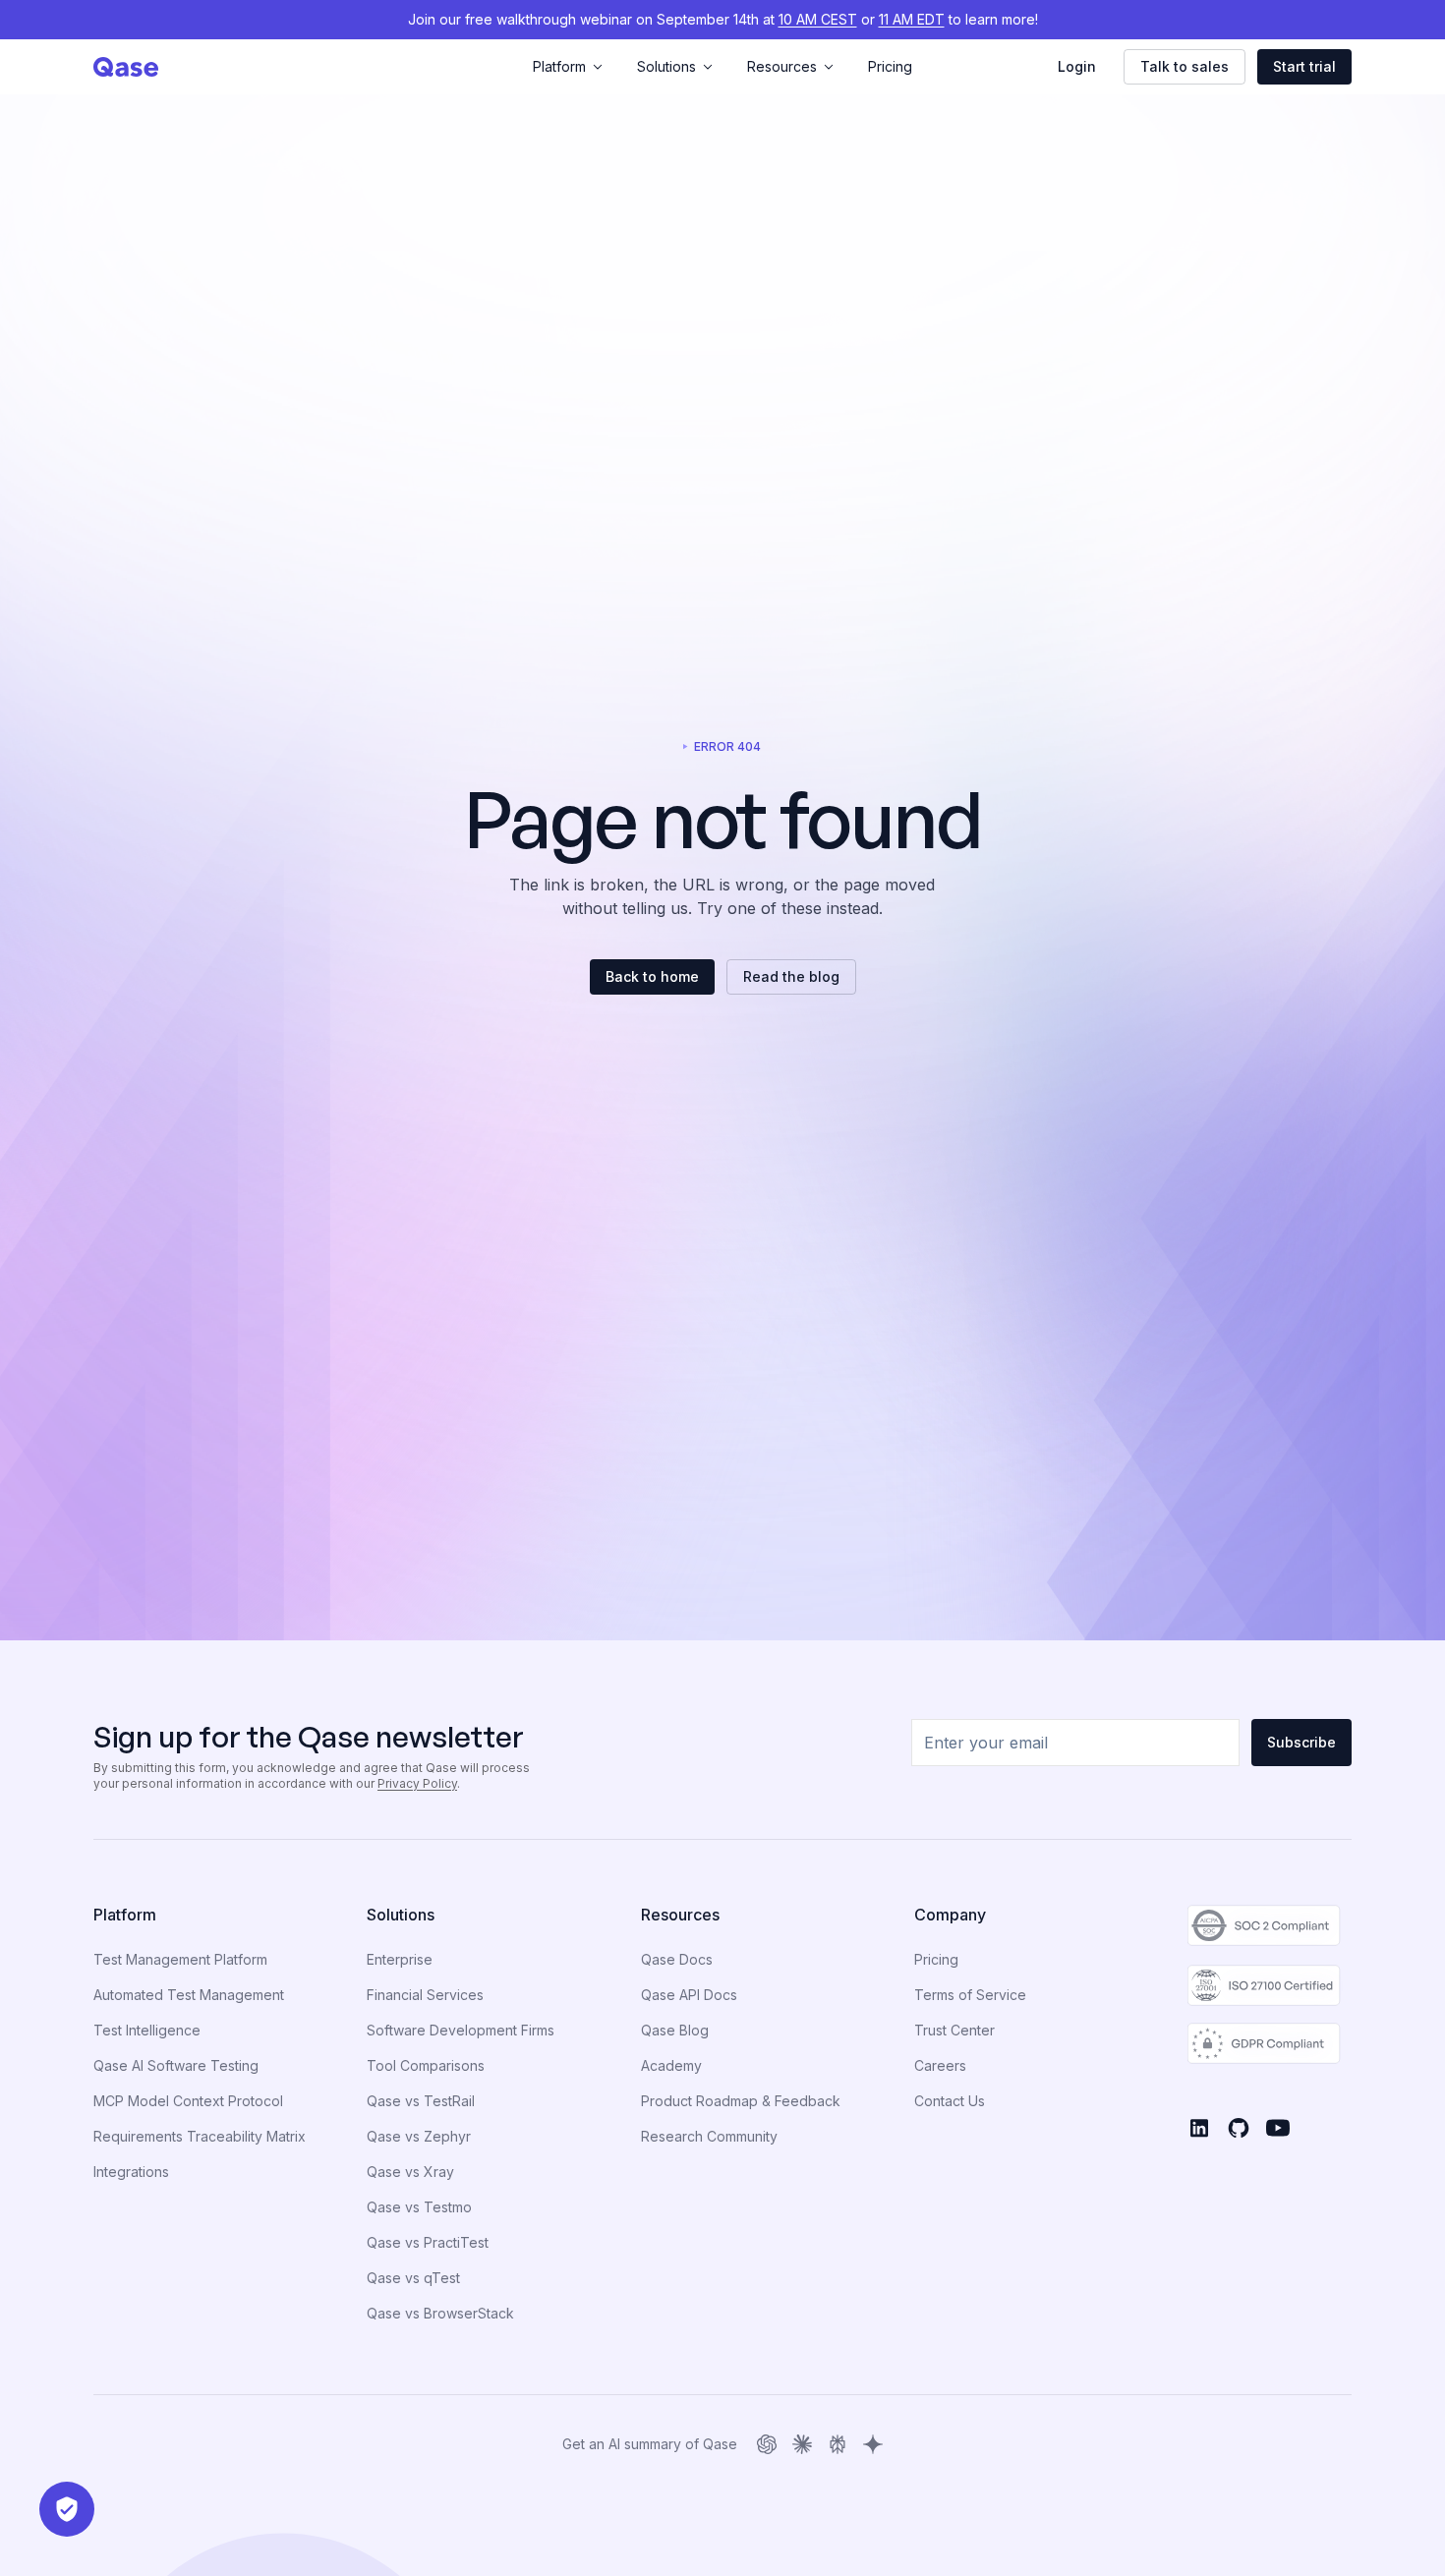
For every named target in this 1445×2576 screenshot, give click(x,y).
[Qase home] (303, 67)
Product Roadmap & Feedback (741, 2101)
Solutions (666, 66)
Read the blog (791, 976)
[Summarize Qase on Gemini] (873, 2444)
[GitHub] (1239, 2128)
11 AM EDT (912, 19)
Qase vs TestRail (421, 2101)
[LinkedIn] (1199, 2128)
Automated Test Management (189, 1995)
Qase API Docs (689, 1995)
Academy (671, 2065)
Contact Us (950, 2101)
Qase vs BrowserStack (440, 2313)
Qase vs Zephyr (419, 2136)
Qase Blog (675, 2030)
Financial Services (425, 1995)
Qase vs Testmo (419, 2207)
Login (1077, 66)
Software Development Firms (461, 2030)
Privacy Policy (417, 1783)
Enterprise (400, 1959)
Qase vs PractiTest (428, 2242)
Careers (940, 2065)
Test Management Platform (180, 1959)
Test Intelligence (147, 2030)
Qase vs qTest (413, 2278)
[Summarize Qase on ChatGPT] (767, 2444)
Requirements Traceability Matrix (200, 2136)
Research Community (709, 2136)
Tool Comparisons (426, 2065)
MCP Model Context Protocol (188, 2101)
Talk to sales (1185, 66)
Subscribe (1301, 1742)
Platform (559, 66)
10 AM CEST (818, 19)
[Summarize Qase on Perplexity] (838, 2444)
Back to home (652, 976)
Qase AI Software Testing (176, 2065)
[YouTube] (1278, 2128)
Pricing (890, 66)
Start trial (1304, 66)
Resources (782, 66)
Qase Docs (677, 1959)
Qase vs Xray (410, 2172)
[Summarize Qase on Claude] (802, 2444)
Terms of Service (970, 1995)
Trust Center (954, 2030)
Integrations (131, 2172)
